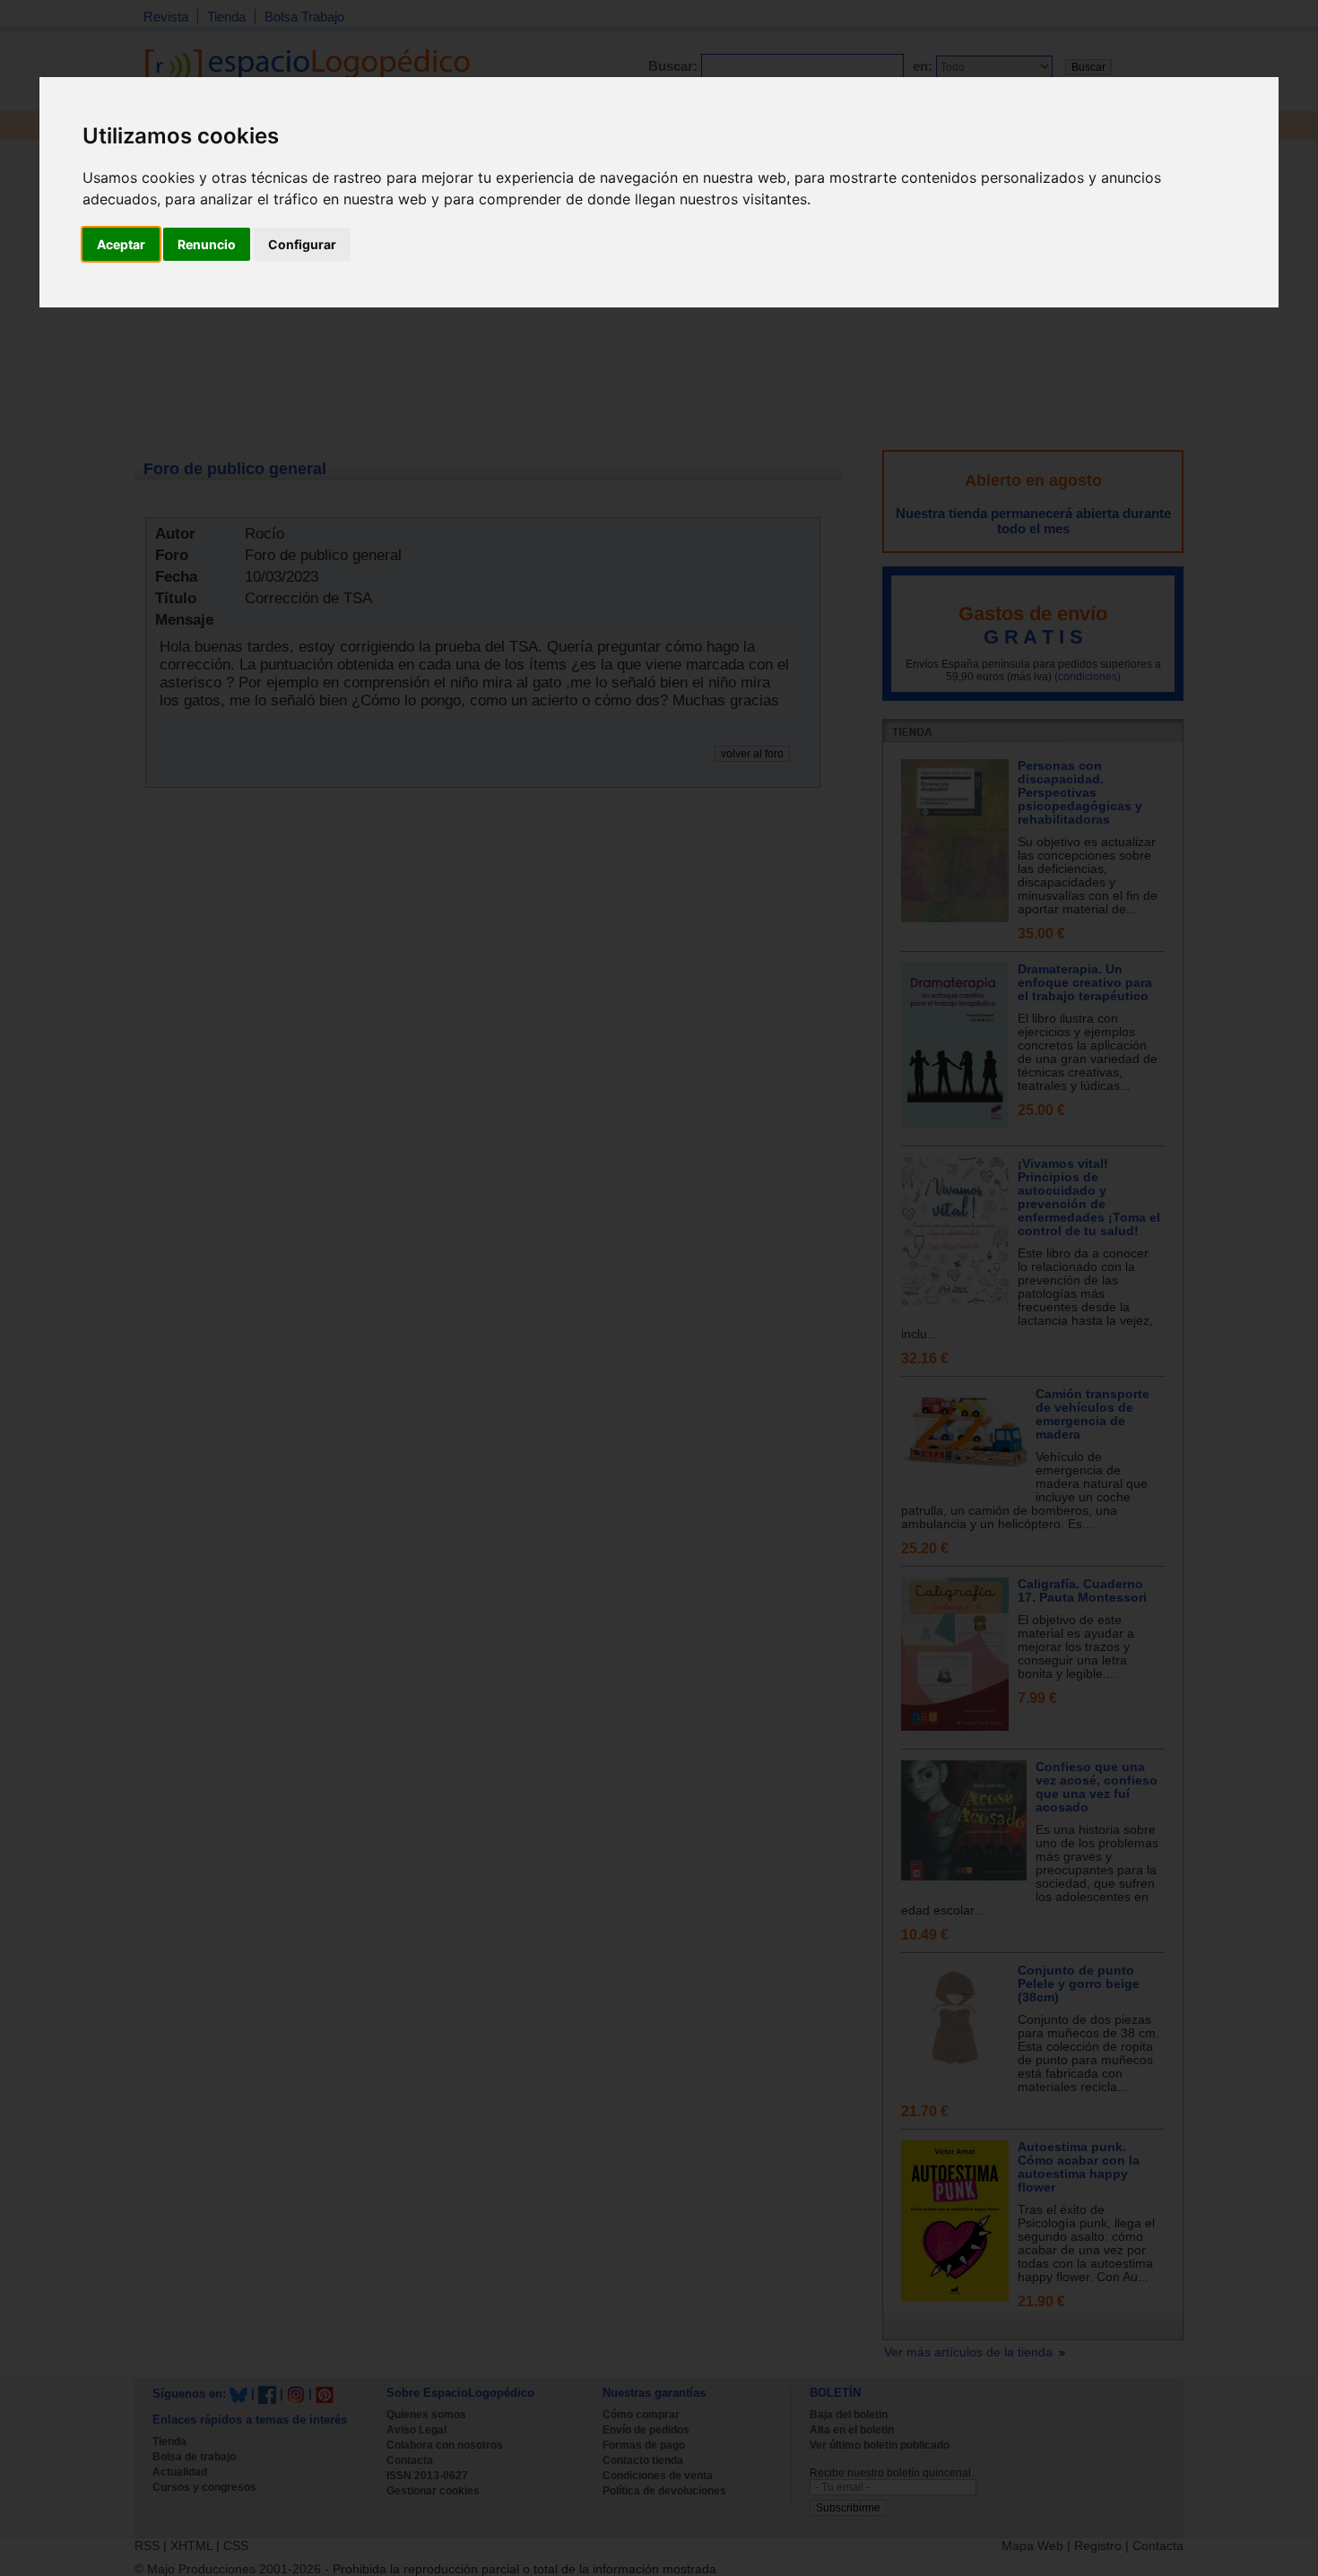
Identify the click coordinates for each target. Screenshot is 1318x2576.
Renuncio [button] (207, 244)
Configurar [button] (302, 244)
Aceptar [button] (121, 244)
